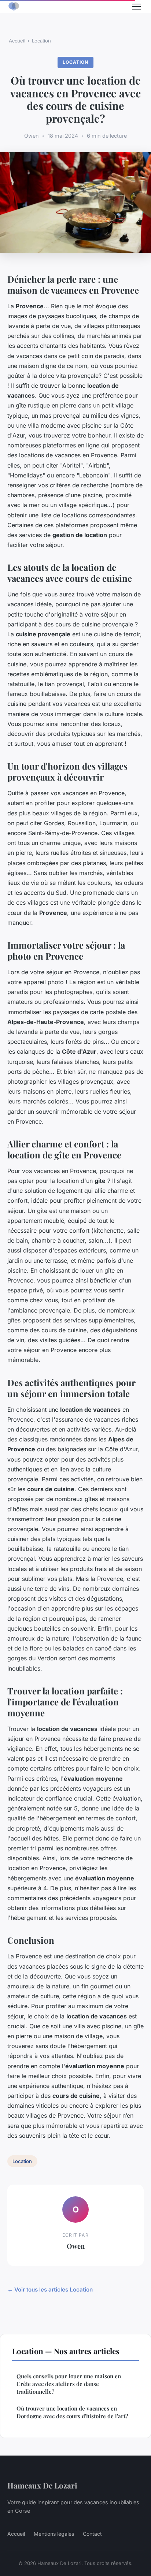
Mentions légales (54, 2534)
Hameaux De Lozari (42, 2485)
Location (41, 41)
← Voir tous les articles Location (50, 2290)
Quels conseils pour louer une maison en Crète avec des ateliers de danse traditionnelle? (69, 2384)
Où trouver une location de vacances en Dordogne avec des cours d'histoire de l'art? (72, 2412)
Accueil (17, 41)
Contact (92, 2534)
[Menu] (136, 7)
